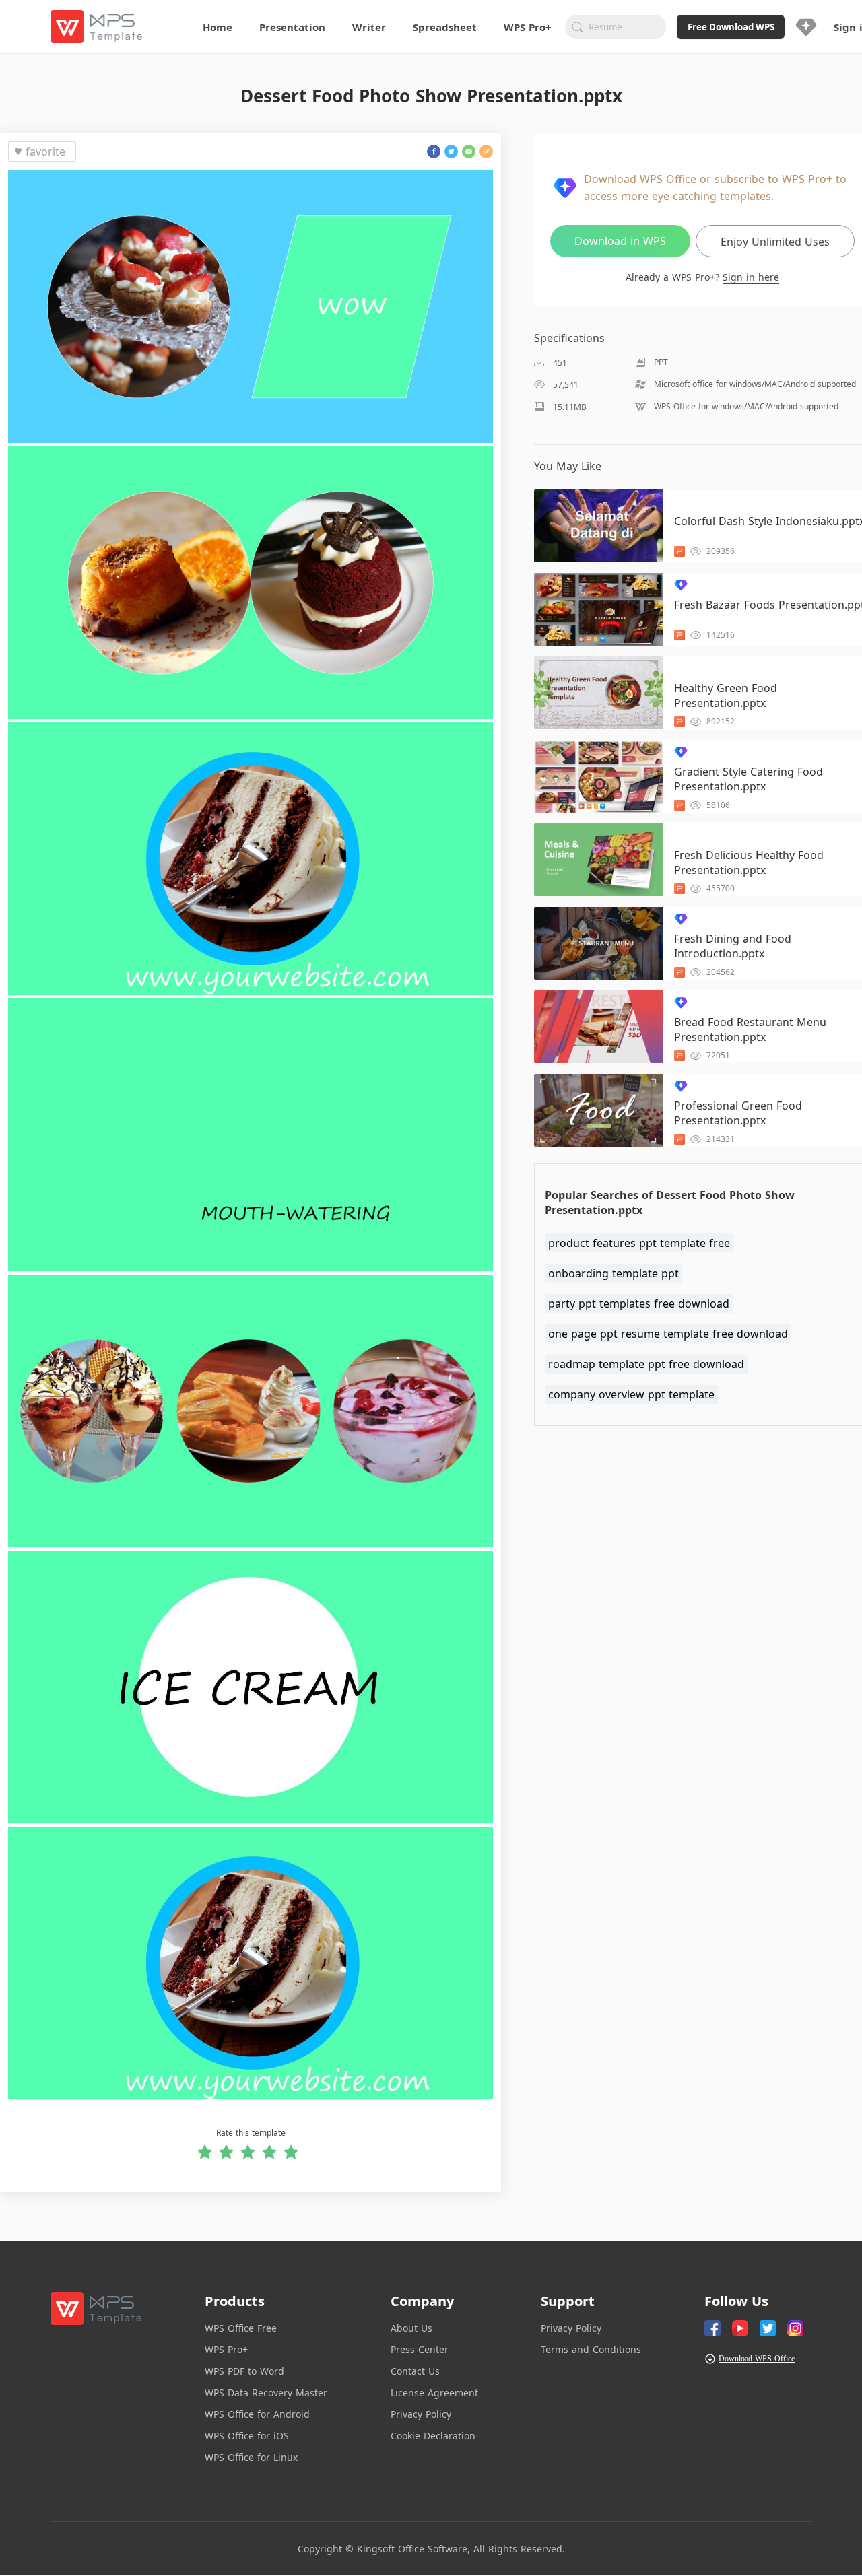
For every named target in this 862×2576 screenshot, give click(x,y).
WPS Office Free (241, 2328)
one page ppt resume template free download (668, 1334)
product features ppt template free (639, 1243)
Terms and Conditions (591, 2349)
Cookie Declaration (433, 2436)
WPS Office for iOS (247, 2436)
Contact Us (415, 2371)
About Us (411, 2328)
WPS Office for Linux (251, 2457)
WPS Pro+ (226, 2349)
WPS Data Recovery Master (266, 2393)
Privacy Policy (421, 2414)
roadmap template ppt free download (646, 1364)
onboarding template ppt (614, 1273)
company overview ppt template (631, 1394)
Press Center (420, 2349)
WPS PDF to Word (244, 2371)
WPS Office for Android (257, 2414)
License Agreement (434, 2393)
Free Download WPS (731, 27)
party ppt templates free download (639, 1303)
